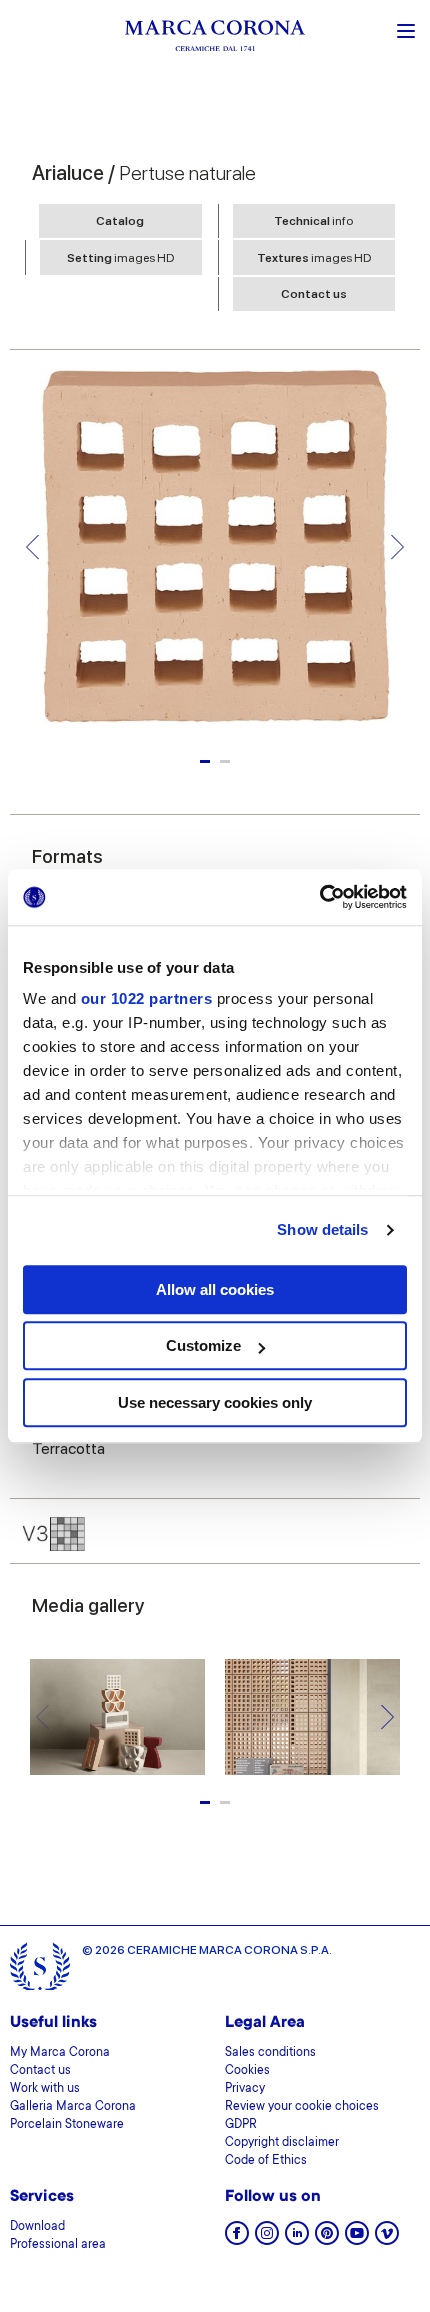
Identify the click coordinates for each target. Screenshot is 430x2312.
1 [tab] (205, 761)
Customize (203, 1345)
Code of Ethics (266, 2161)
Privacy (245, 2089)
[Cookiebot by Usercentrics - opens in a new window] (319, 897)
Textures (314, 258)
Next (397, 546)
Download (37, 2227)
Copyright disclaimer (282, 2143)
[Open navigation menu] (406, 29)
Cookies (247, 2071)
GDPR (241, 2125)
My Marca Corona (60, 2053)
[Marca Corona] (215, 38)
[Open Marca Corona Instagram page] (267, 2239)
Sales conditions (270, 2053)
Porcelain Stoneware (67, 2125)
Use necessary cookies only (215, 1402)
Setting (120, 258)
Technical (313, 221)
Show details (322, 1229)
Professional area (58, 2245)
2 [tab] (225, 761)
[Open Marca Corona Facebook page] (237, 2239)
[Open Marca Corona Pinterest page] (327, 2239)
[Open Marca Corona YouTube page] (357, 2239)
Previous (32, 546)
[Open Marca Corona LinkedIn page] (297, 2239)
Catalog (120, 221)
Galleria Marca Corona (73, 2107)
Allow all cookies (215, 1289)
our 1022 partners (147, 998)
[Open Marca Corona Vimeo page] (387, 2239)
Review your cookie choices (302, 2107)
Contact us (314, 294)
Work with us (45, 2089)
